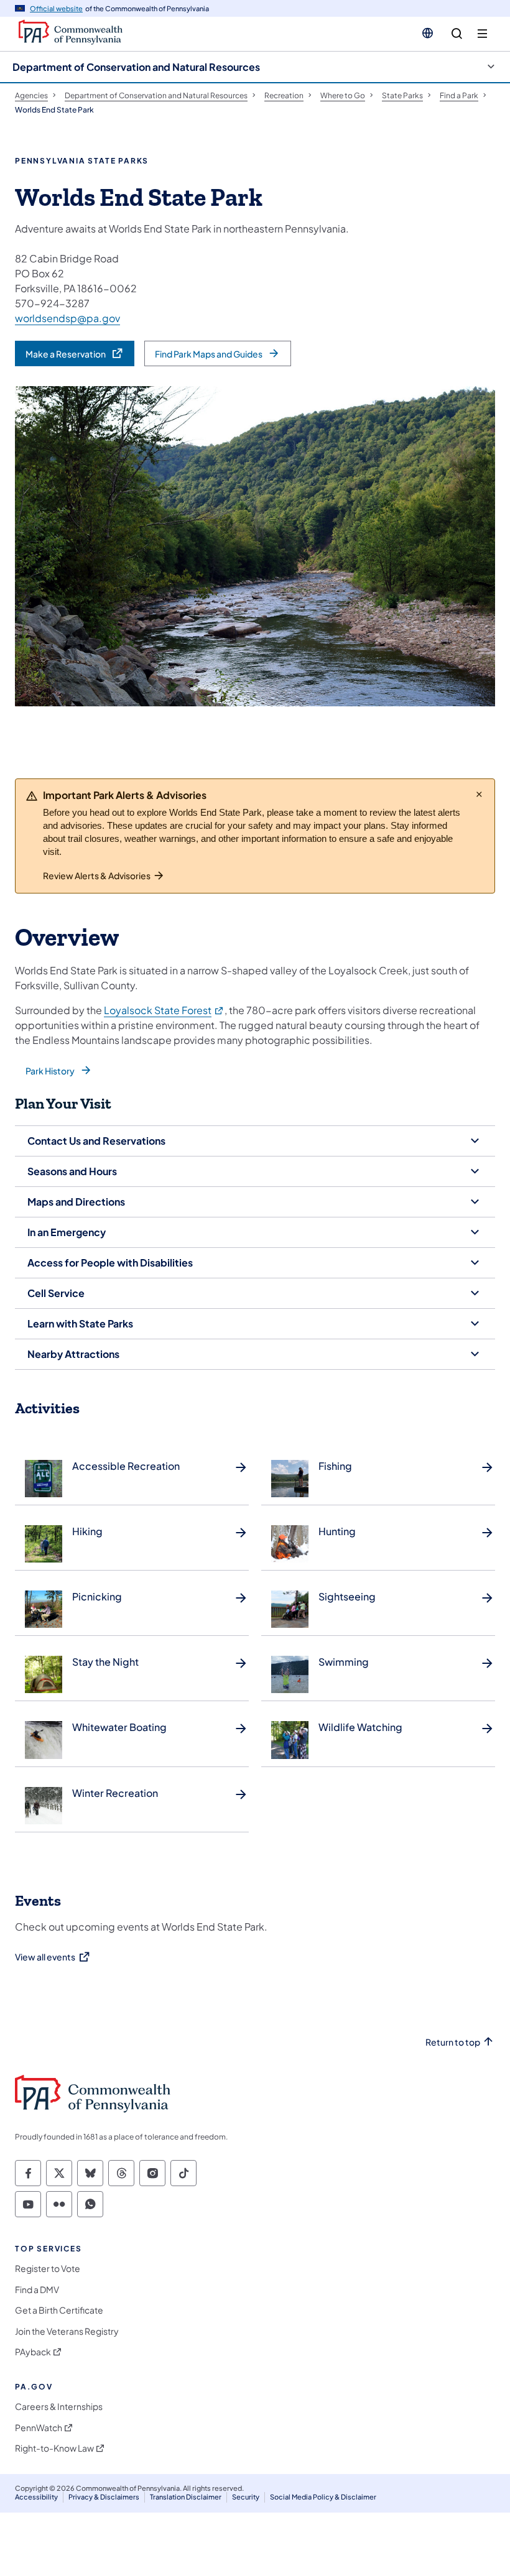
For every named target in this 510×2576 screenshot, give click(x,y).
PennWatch (39, 2428)
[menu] (482, 34)
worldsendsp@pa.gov (67, 318)
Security (246, 2497)
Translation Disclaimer (186, 2497)
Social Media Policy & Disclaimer (323, 2497)
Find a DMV (37, 2290)
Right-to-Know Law (54, 2448)
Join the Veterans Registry (67, 2331)
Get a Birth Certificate (59, 2310)
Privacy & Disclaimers (104, 2497)
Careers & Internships (59, 2407)
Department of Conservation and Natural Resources (136, 67)
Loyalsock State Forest (164, 1010)
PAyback (33, 2352)
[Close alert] (479, 794)
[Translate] (428, 33)
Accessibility (36, 2497)
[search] (457, 34)
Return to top (453, 2042)
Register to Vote (48, 2269)
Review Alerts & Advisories (97, 875)
